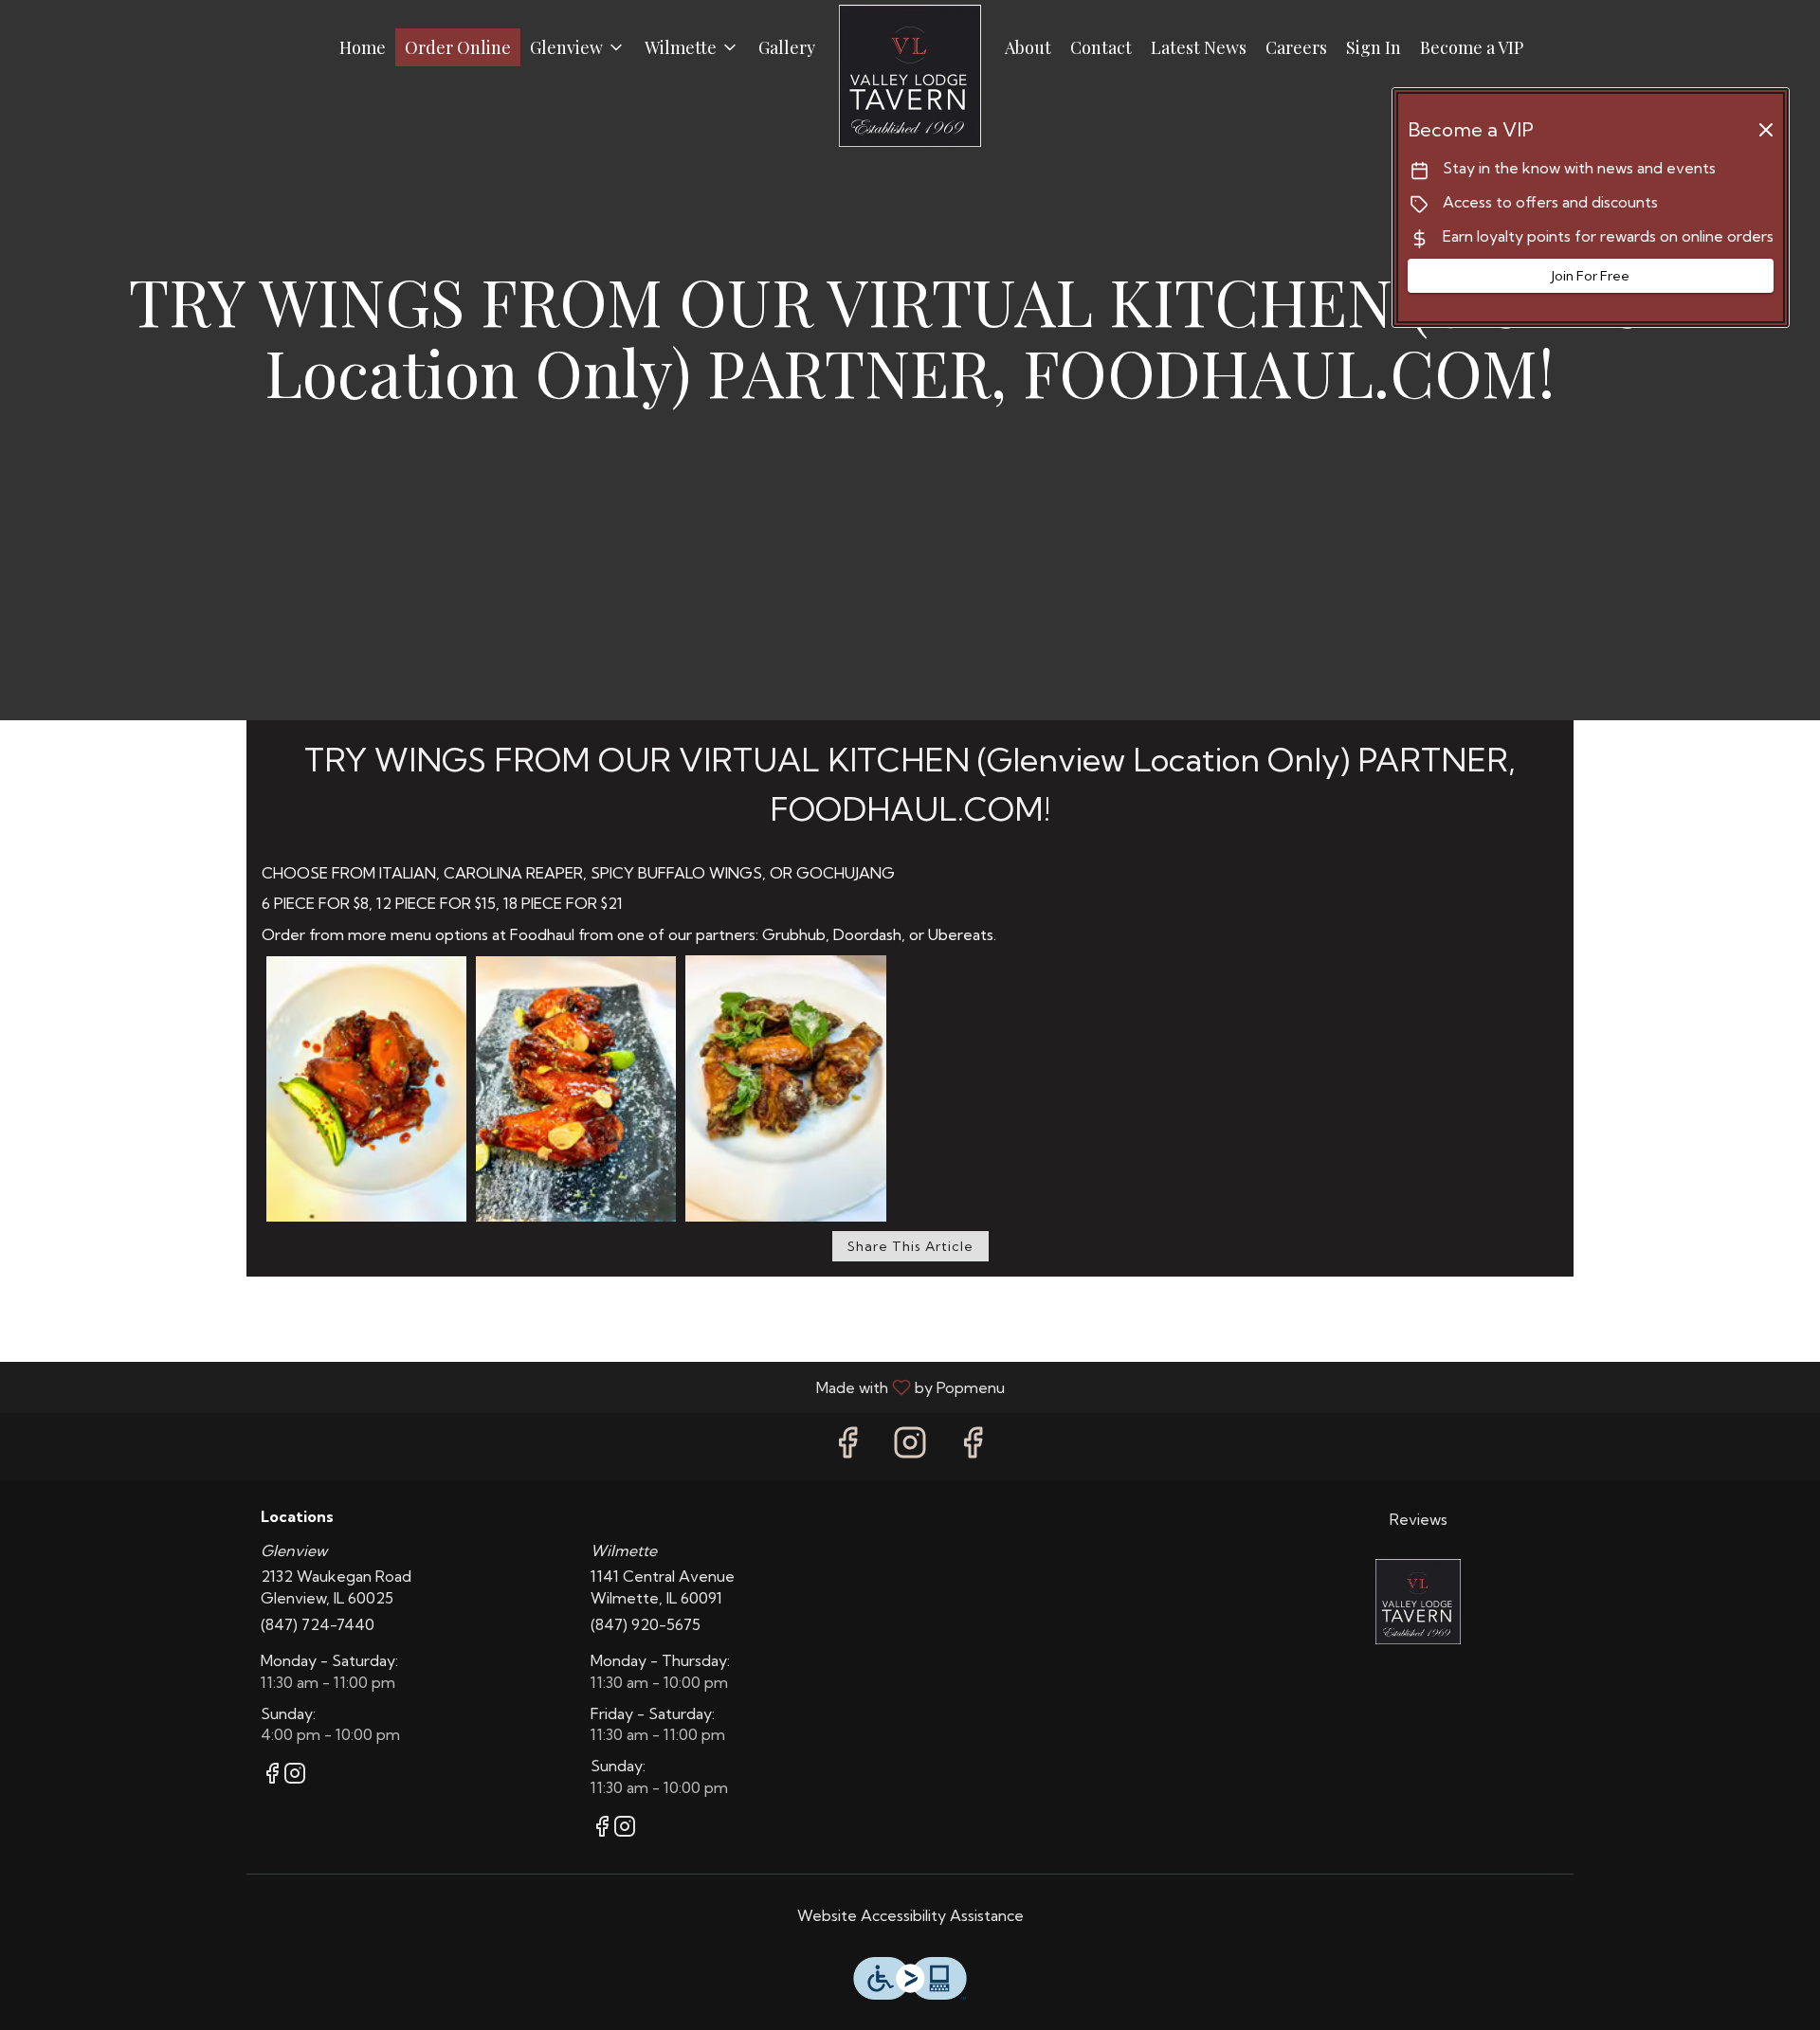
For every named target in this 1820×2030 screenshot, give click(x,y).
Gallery (787, 47)
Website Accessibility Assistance (910, 1915)
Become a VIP (1472, 47)
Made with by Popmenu (510, 1387)
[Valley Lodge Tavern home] (910, 76)
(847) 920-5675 (646, 1624)
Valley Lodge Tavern (1419, 1602)
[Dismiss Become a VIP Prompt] (1766, 130)
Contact (1101, 47)
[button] (578, 47)
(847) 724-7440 (318, 1624)
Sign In (1374, 47)
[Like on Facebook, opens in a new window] (847, 1447)
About (1028, 47)
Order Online (458, 47)
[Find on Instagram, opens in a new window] (910, 1447)
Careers (1296, 47)
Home (363, 47)
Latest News (1199, 47)
